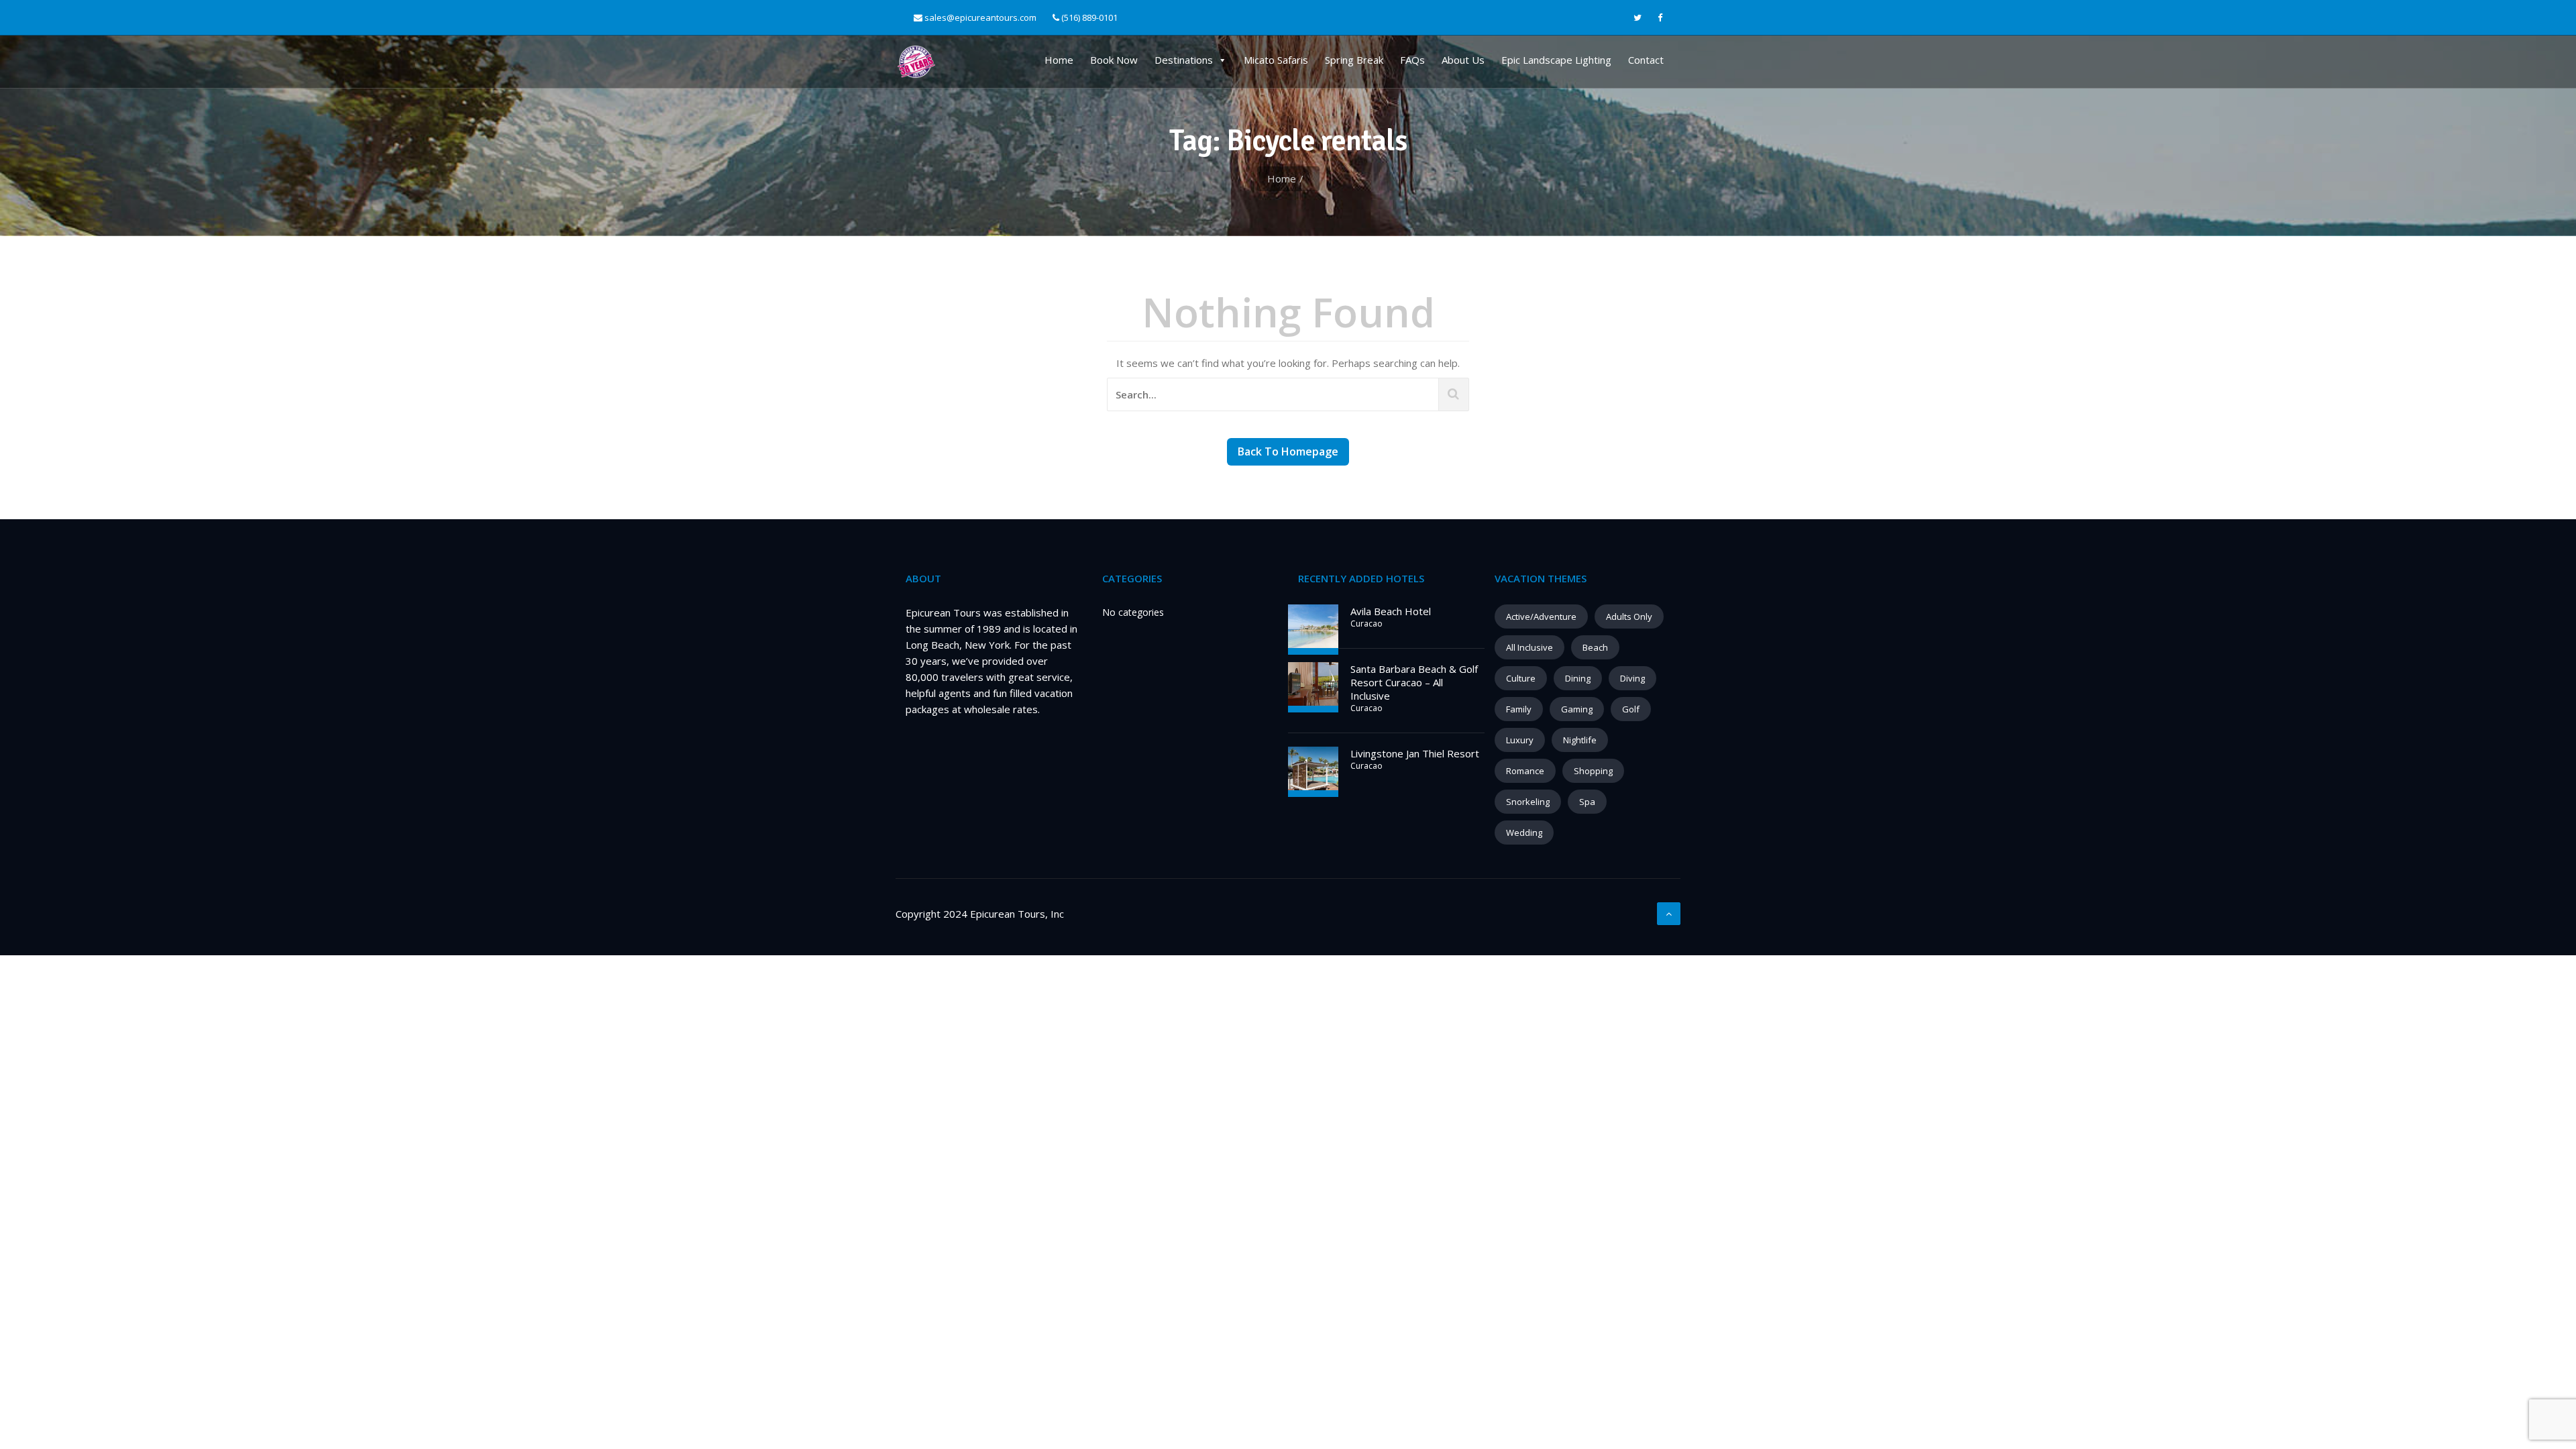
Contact (1646, 60)
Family (1519, 709)
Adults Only (1629, 616)
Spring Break (1354, 60)
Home (1059, 60)
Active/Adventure (1541, 616)
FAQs (1412, 60)
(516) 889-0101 (1088, 17)
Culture (1521, 678)
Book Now (1114, 60)
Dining (1578, 678)
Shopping (1593, 771)
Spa (1587, 802)
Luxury (1520, 740)
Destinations (1184, 60)
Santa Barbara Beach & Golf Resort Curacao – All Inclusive (1414, 682)
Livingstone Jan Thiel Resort (1415, 753)
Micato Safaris (1276, 60)
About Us (1463, 60)
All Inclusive (1529, 647)
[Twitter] (1638, 18)
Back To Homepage (1288, 451)
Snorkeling (1528, 802)
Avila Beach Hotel (1391, 611)
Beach (1595, 647)
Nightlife (1580, 740)
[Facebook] (1660, 18)
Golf (1631, 709)
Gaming (1577, 709)
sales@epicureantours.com (980, 17)
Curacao (1366, 624)
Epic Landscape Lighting (1556, 60)
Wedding (1524, 833)
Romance (1525, 771)
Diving (1632, 678)
